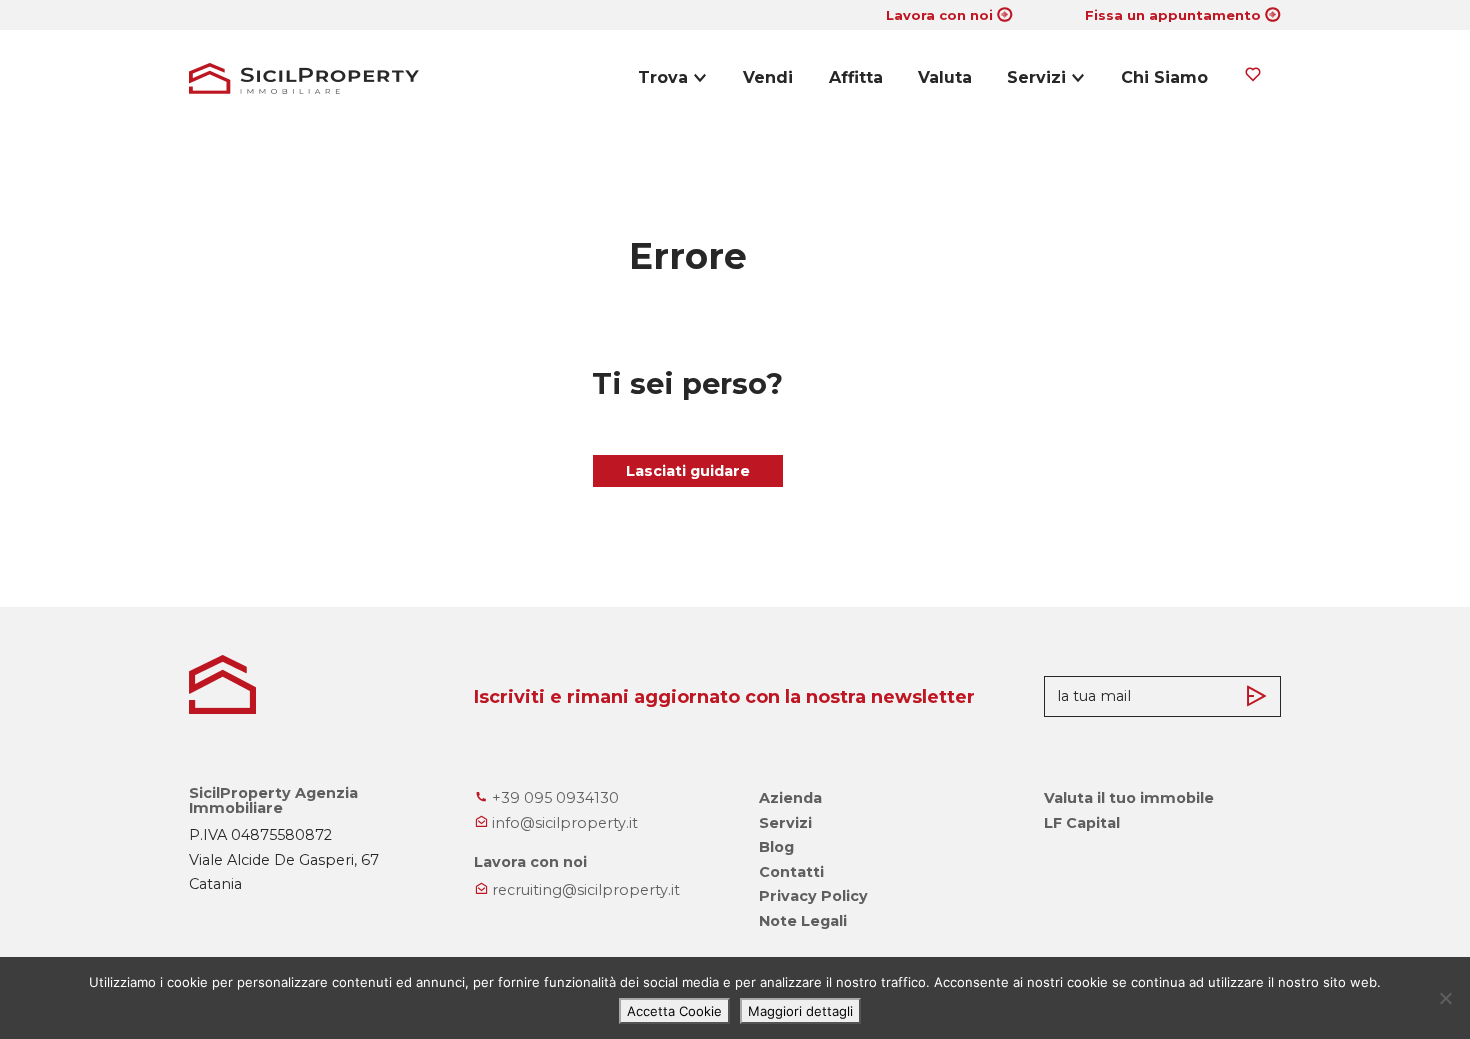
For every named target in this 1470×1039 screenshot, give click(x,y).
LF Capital (1082, 823)
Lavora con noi (939, 15)
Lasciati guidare (688, 471)
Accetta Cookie (674, 1011)
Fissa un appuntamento (1173, 15)
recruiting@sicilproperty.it (584, 890)
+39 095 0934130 (553, 798)
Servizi (1036, 77)
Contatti (791, 872)
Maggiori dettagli (800, 1011)
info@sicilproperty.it (563, 823)
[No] (1445, 998)
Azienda (790, 798)
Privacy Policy (813, 896)
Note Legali (803, 921)
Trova (663, 77)
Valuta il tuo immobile (1129, 798)
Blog (776, 847)
